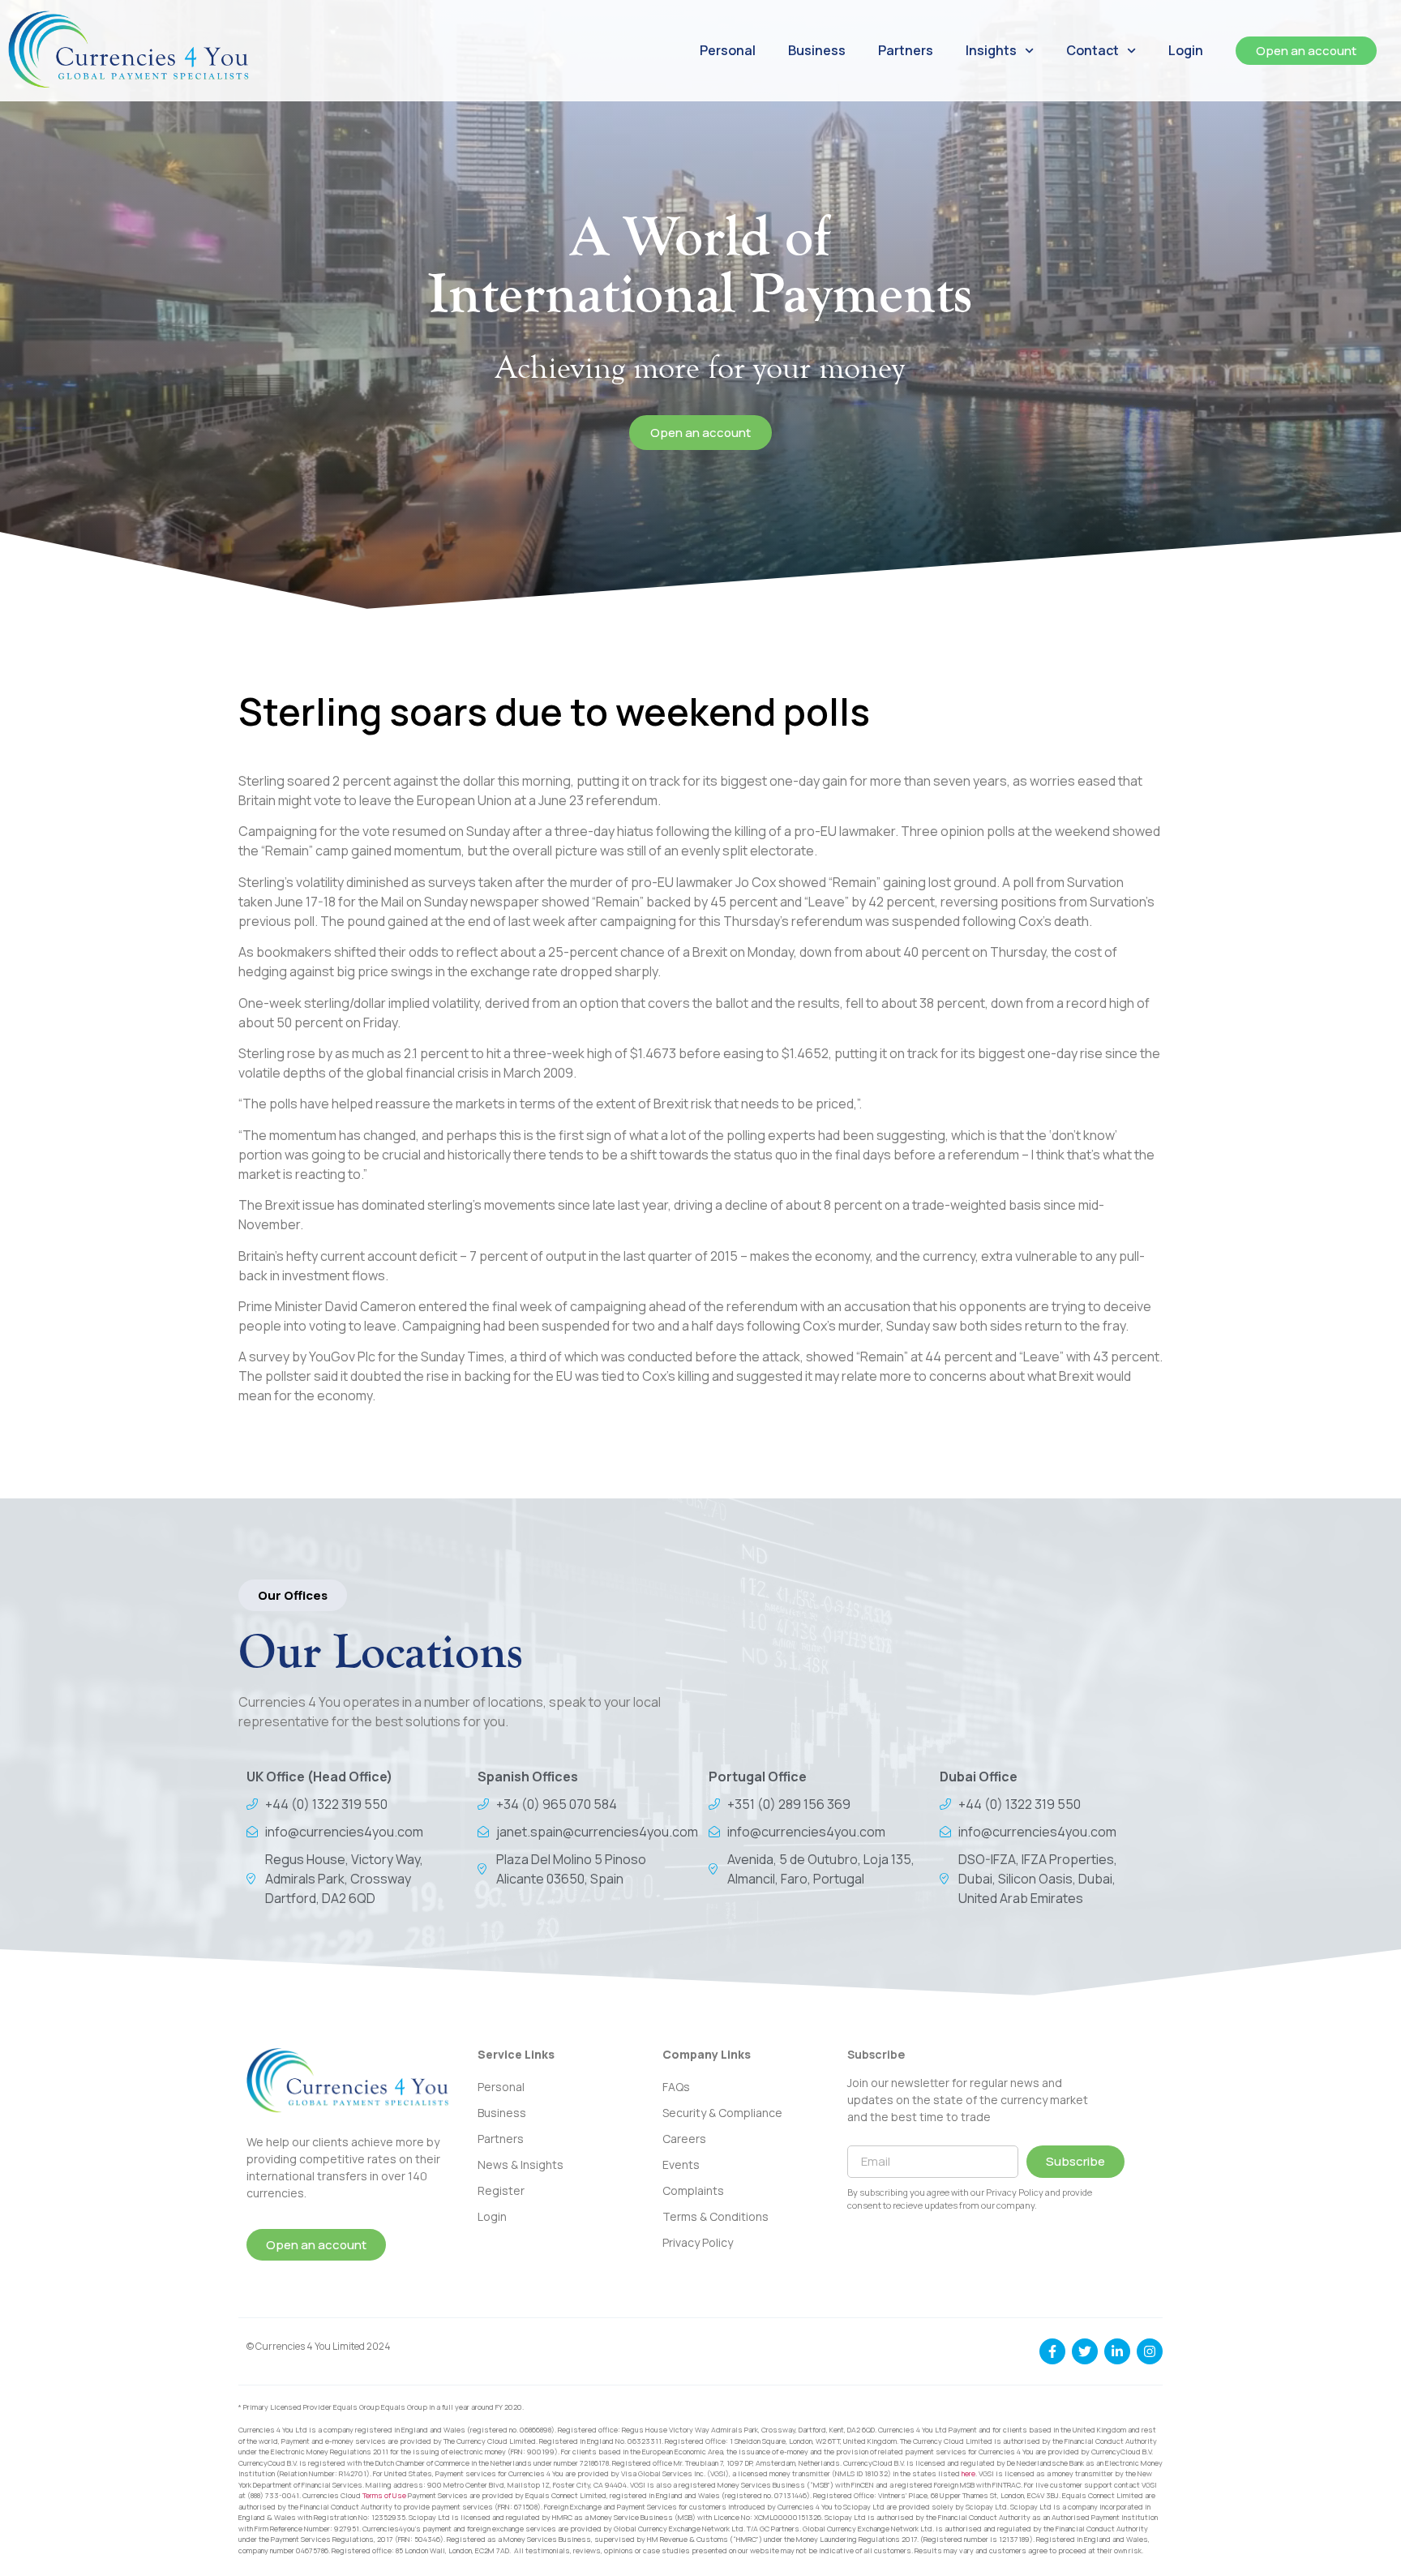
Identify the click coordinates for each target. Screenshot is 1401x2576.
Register (501, 2190)
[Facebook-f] (1052, 2351)
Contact (1093, 50)
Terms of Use (384, 2495)
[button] (293, 1595)
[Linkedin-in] (1117, 2351)
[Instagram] (1150, 2351)
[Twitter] (1085, 2351)
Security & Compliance (722, 2113)
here (968, 2473)
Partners (906, 50)
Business (817, 50)
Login (1186, 50)
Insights (991, 50)
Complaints (693, 2190)
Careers (684, 2139)
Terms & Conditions (715, 2216)
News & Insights (521, 2165)
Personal (728, 50)
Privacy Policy (698, 2242)
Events (681, 2165)
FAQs (676, 2087)
